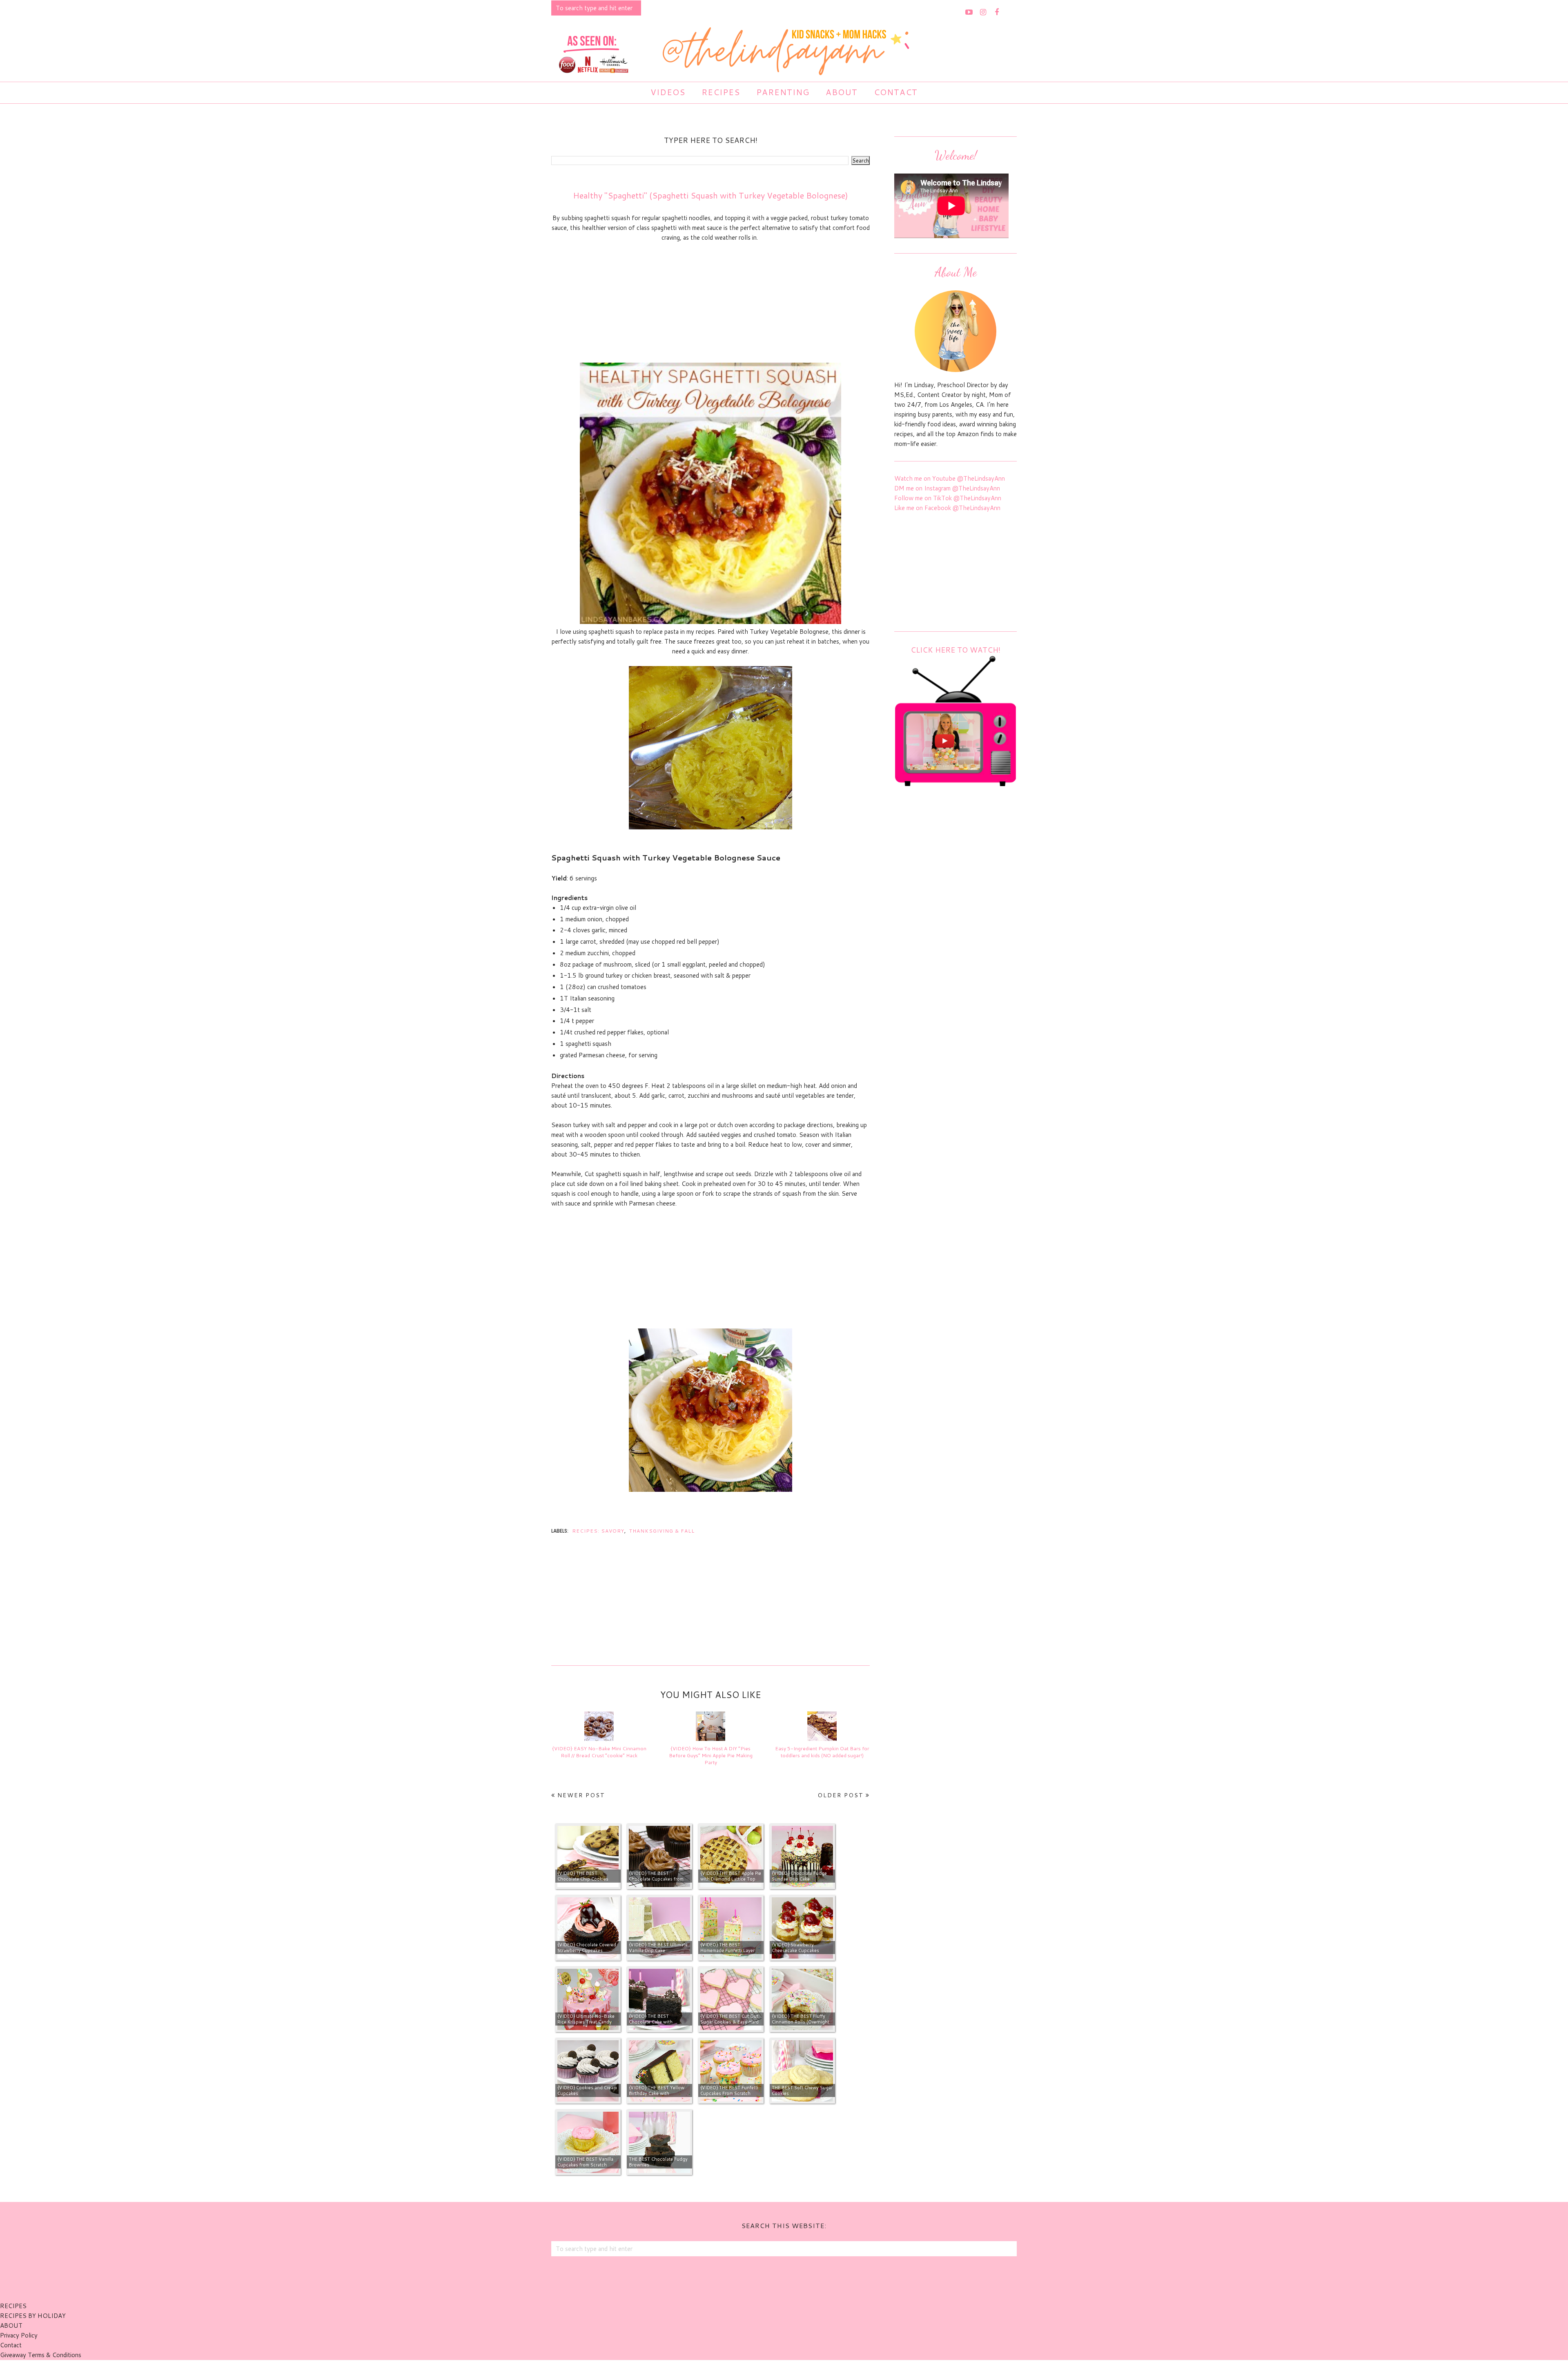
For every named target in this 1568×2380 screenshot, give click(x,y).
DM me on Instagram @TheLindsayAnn (947, 488)
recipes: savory (598, 1531)
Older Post (841, 1795)
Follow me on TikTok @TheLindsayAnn (948, 498)
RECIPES (13, 2306)
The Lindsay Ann (761, 2370)
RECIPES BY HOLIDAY (33, 2316)
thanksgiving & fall (662, 1531)
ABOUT (11, 2325)
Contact (11, 2345)
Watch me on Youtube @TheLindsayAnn (950, 478)
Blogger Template (829, 2370)
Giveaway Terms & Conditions (41, 2355)
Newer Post (581, 1795)
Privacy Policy (19, 2335)
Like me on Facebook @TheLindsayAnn (947, 508)
